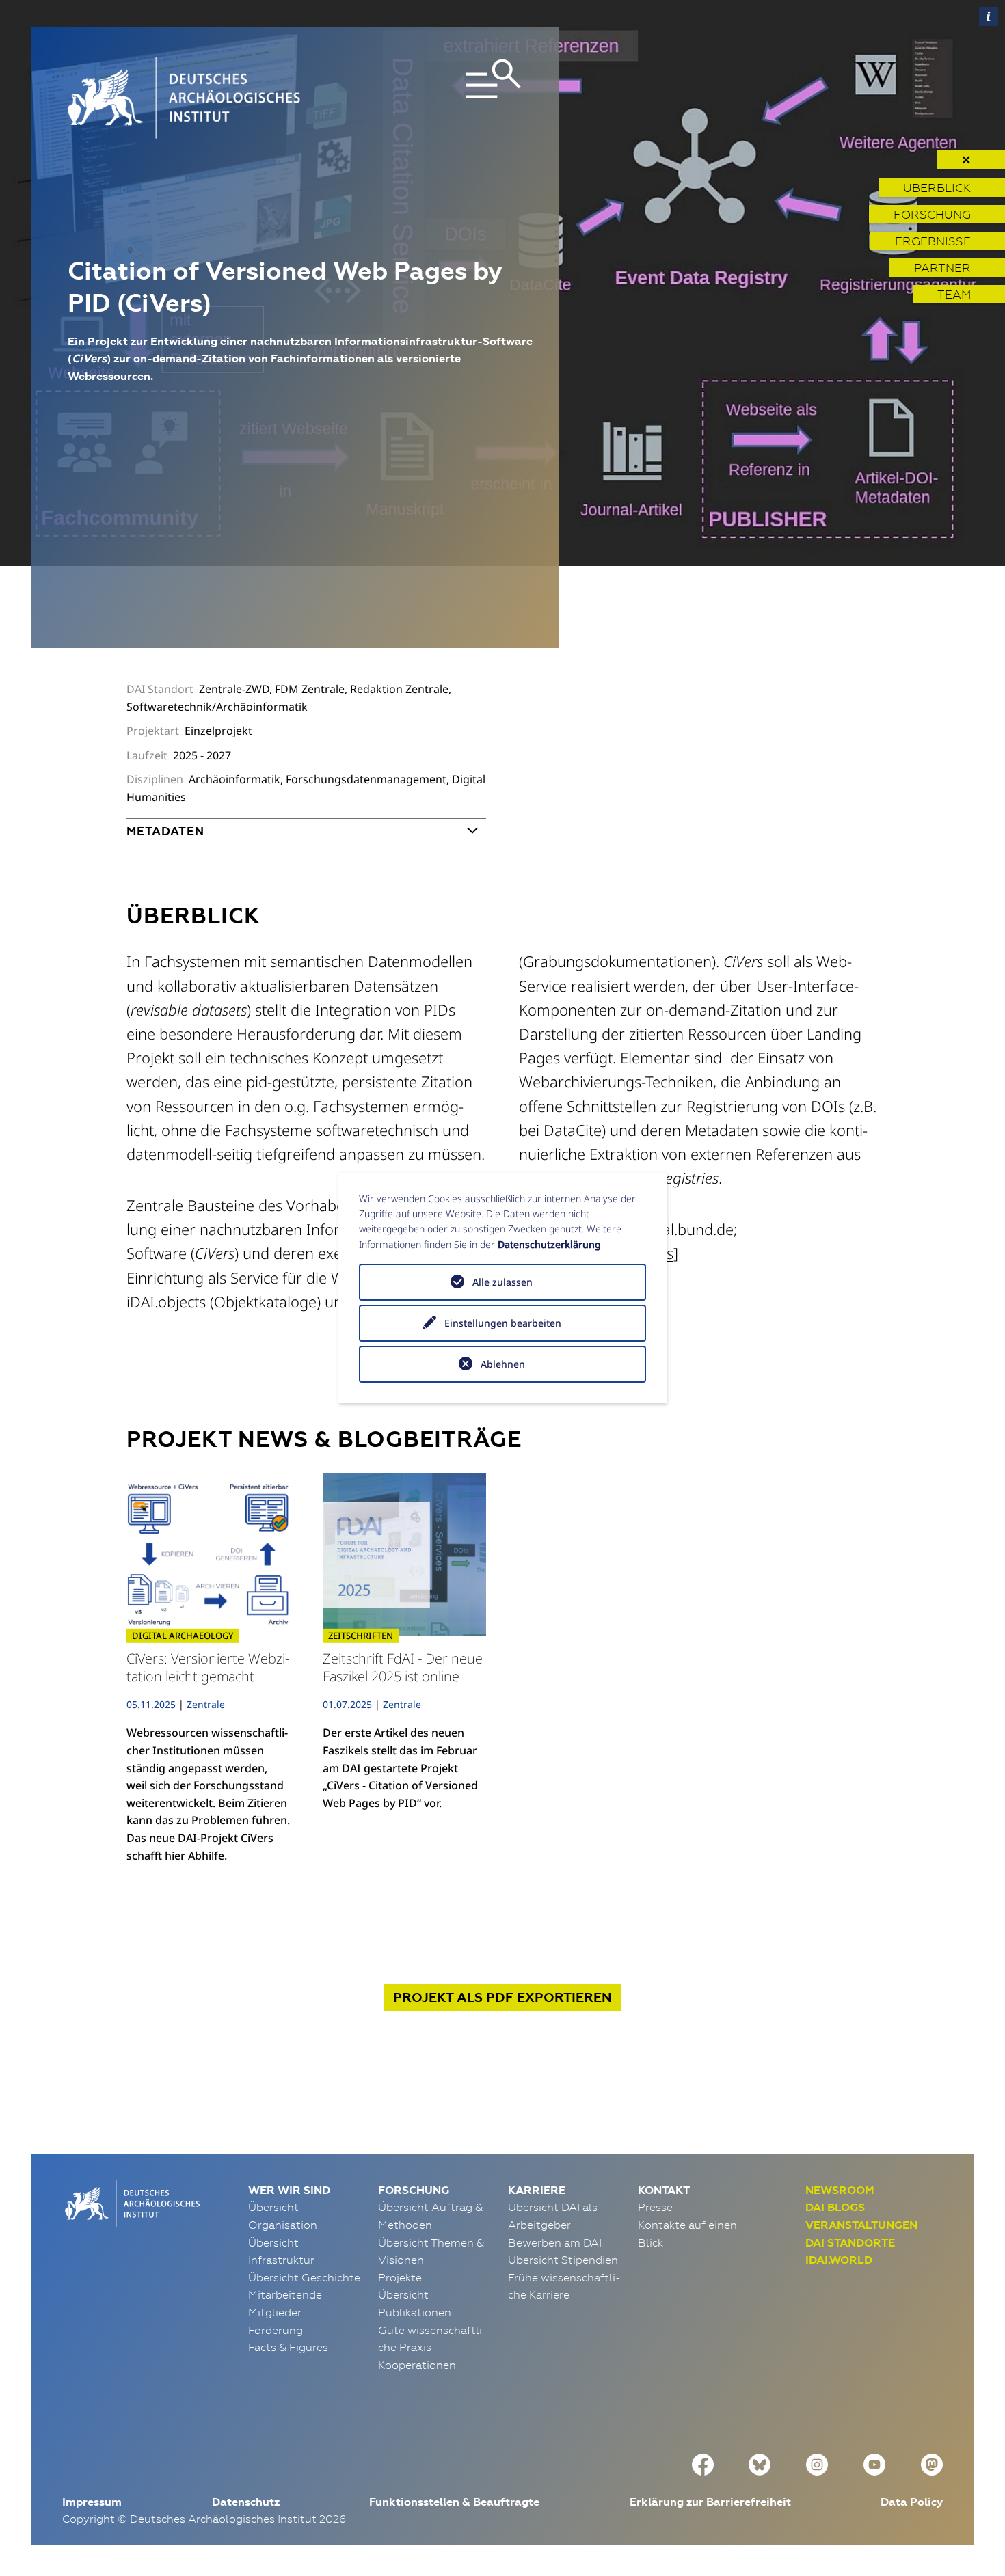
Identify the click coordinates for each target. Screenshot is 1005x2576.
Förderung (276, 2330)
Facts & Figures (288, 2347)
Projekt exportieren (502, 1997)
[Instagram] (817, 2463)
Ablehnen (503, 1364)
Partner (942, 268)
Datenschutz (246, 2502)
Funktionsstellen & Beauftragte (454, 2502)
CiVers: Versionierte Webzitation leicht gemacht (208, 1667)
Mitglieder (275, 2312)
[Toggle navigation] (450, 98)
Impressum (92, 2502)
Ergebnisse (933, 241)
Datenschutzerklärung (549, 1244)
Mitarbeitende (285, 2294)
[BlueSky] (760, 2463)
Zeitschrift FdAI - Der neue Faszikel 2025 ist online (403, 1667)
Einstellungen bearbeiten (503, 1323)
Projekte (400, 2277)
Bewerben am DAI (555, 2242)
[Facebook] (703, 2463)
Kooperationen (417, 2365)
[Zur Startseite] (131, 2202)
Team (954, 294)
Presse (655, 2207)
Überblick (937, 188)
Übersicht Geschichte (304, 2277)
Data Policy (912, 2502)
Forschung (932, 214)
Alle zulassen (502, 1282)
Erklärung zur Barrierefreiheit (710, 2502)
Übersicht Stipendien (563, 2260)
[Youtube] (874, 2463)
